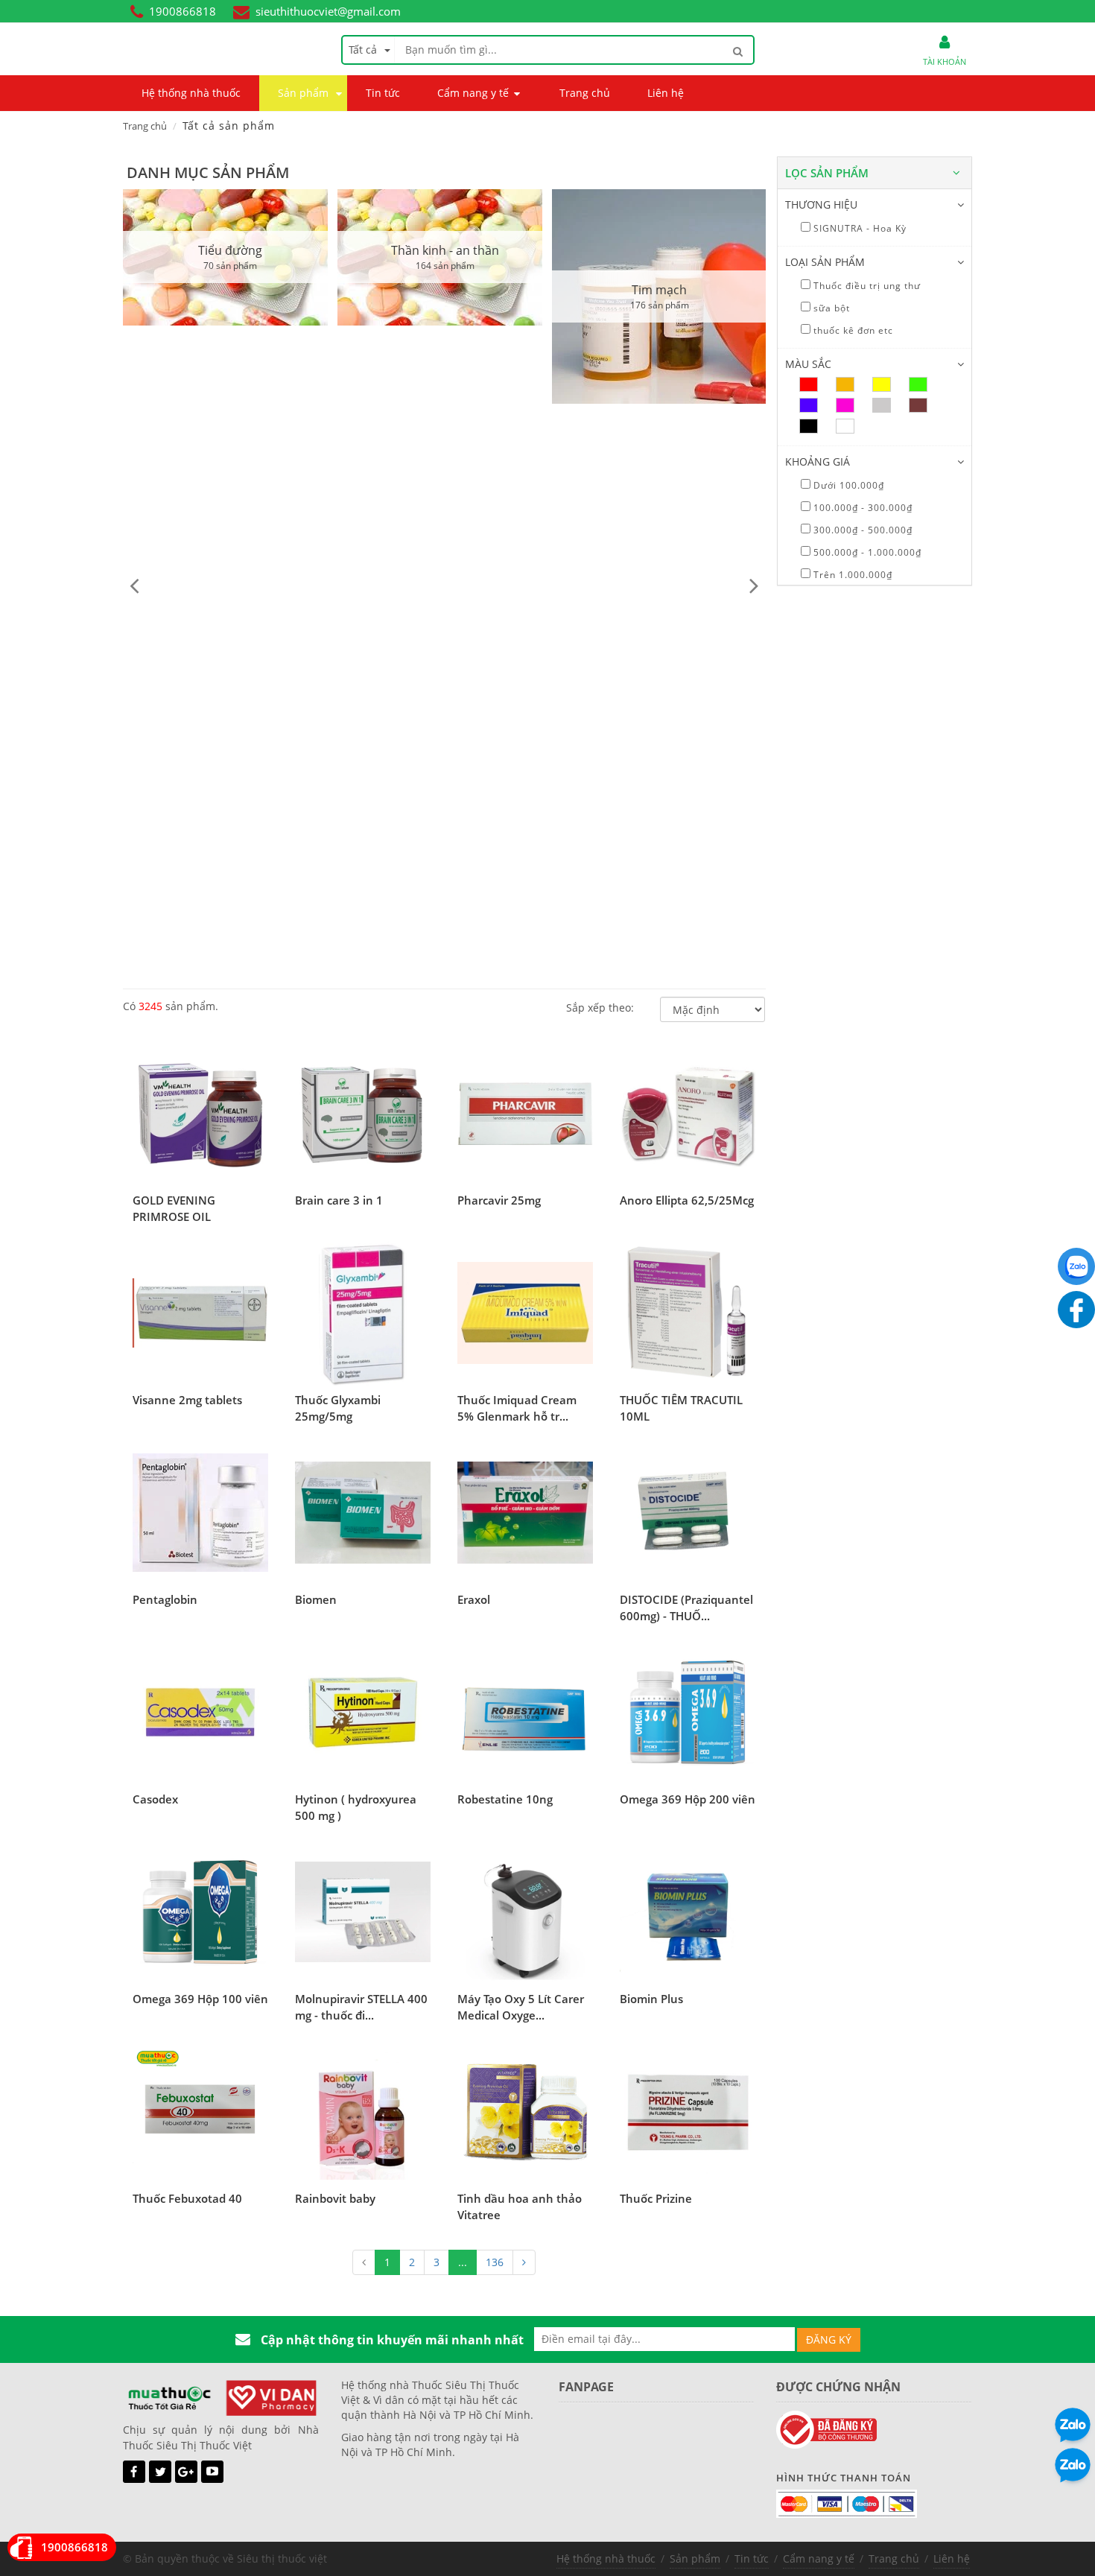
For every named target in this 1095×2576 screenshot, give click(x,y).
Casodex (155, 1799)
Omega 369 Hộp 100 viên (200, 1999)
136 (495, 2262)
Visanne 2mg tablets (187, 1400)
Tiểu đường (230, 250)
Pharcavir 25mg (499, 1200)
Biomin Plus (651, 1999)
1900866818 (182, 11)
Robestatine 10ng (505, 1799)
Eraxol (474, 1599)
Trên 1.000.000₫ (851, 575)
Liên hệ (952, 2558)
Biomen (316, 1599)
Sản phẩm (695, 2558)
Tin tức (752, 2558)
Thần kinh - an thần (445, 250)
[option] (230, 257)
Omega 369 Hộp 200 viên (688, 1799)
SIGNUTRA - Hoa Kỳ (858, 228)
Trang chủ (145, 126)
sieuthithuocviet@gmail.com (328, 11)
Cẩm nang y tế (819, 2558)
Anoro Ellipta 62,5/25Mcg (687, 1200)
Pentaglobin (165, 1599)
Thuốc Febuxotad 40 (187, 2198)
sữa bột (830, 308)
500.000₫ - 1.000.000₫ (866, 552)
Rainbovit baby (335, 2198)
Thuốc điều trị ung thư (866, 286)
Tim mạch (659, 290)
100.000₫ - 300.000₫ (861, 508)
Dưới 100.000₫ (847, 485)
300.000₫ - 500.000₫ (861, 530)
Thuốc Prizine (656, 2198)
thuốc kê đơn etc (852, 330)
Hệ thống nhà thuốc (606, 2558)
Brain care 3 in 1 (339, 1200)
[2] (524, 2262)
